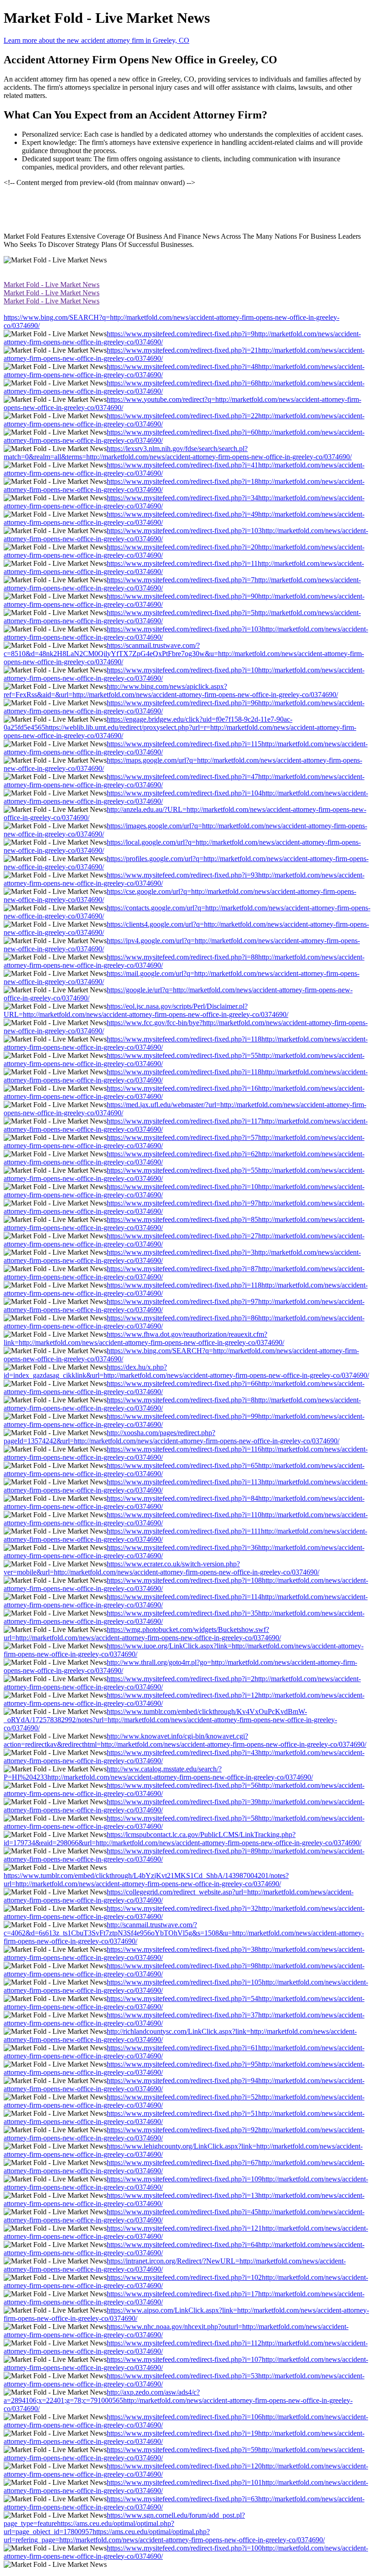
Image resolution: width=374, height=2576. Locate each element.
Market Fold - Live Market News (52, 285)
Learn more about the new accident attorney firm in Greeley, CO (96, 40)
